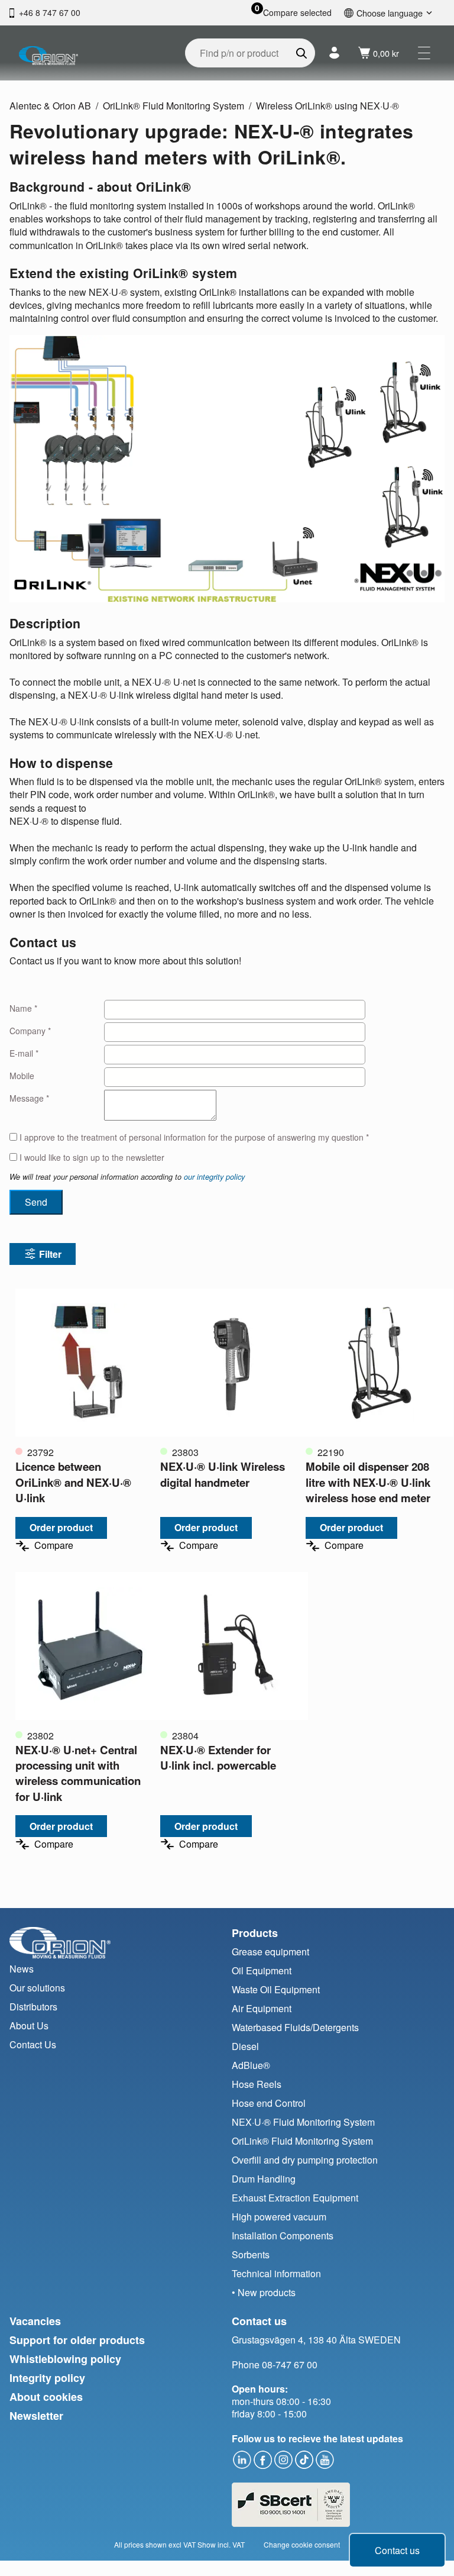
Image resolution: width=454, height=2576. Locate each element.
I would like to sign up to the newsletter (91, 1158)
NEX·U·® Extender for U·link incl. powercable (218, 1757)
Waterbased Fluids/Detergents (295, 2027)
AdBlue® (251, 2065)
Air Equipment (262, 2008)
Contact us (397, 2550)
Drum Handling (264, 2179)
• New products (264, 2292)
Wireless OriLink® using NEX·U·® (327, 106)
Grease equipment (270, 1952)
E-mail (24, 1053)
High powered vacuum (279, 2217)
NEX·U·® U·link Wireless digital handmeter (223, 1474)
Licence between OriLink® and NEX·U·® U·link (73, 1482)
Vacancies (35, 2321)
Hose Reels (257, 2084)
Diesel (245, 2046)
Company (30, 1031)
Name (23, 1008)
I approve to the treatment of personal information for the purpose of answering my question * (193, 1137)
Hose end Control (269, 2103)
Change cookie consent (302, 2544)
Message (29, 1098)
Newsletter (36, 2416)
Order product (61, 1527)
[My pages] (334, 53)
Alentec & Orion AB (50, 106)
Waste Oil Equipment (276, 1989)
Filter (50, 1254)
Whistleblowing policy (65, 2359)
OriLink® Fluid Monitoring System (174, 106)
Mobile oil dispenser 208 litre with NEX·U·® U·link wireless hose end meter (368, 1482)
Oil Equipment (262, 1970)
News (22, 1969)
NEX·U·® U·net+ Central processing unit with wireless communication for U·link (78, 1773)
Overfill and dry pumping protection (305, 2160)
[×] (424, 53)
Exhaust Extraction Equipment (295, 2198)
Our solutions (37, 1988)
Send (36, 1202)
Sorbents (251, 2254)
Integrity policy (47, 2378)
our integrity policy (214, 1177)
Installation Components (283, 2236)
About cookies (46, 2397)
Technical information (276, 2273)
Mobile (22, 1076)
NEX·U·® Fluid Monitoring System (303, 2122)
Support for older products (77, 2340)
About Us (29, 2025)
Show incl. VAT (221, 2544)
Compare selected (297, 13)
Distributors (33, 2007)
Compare (54, 1546)
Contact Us (33, 2044)
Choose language (390, 13)
